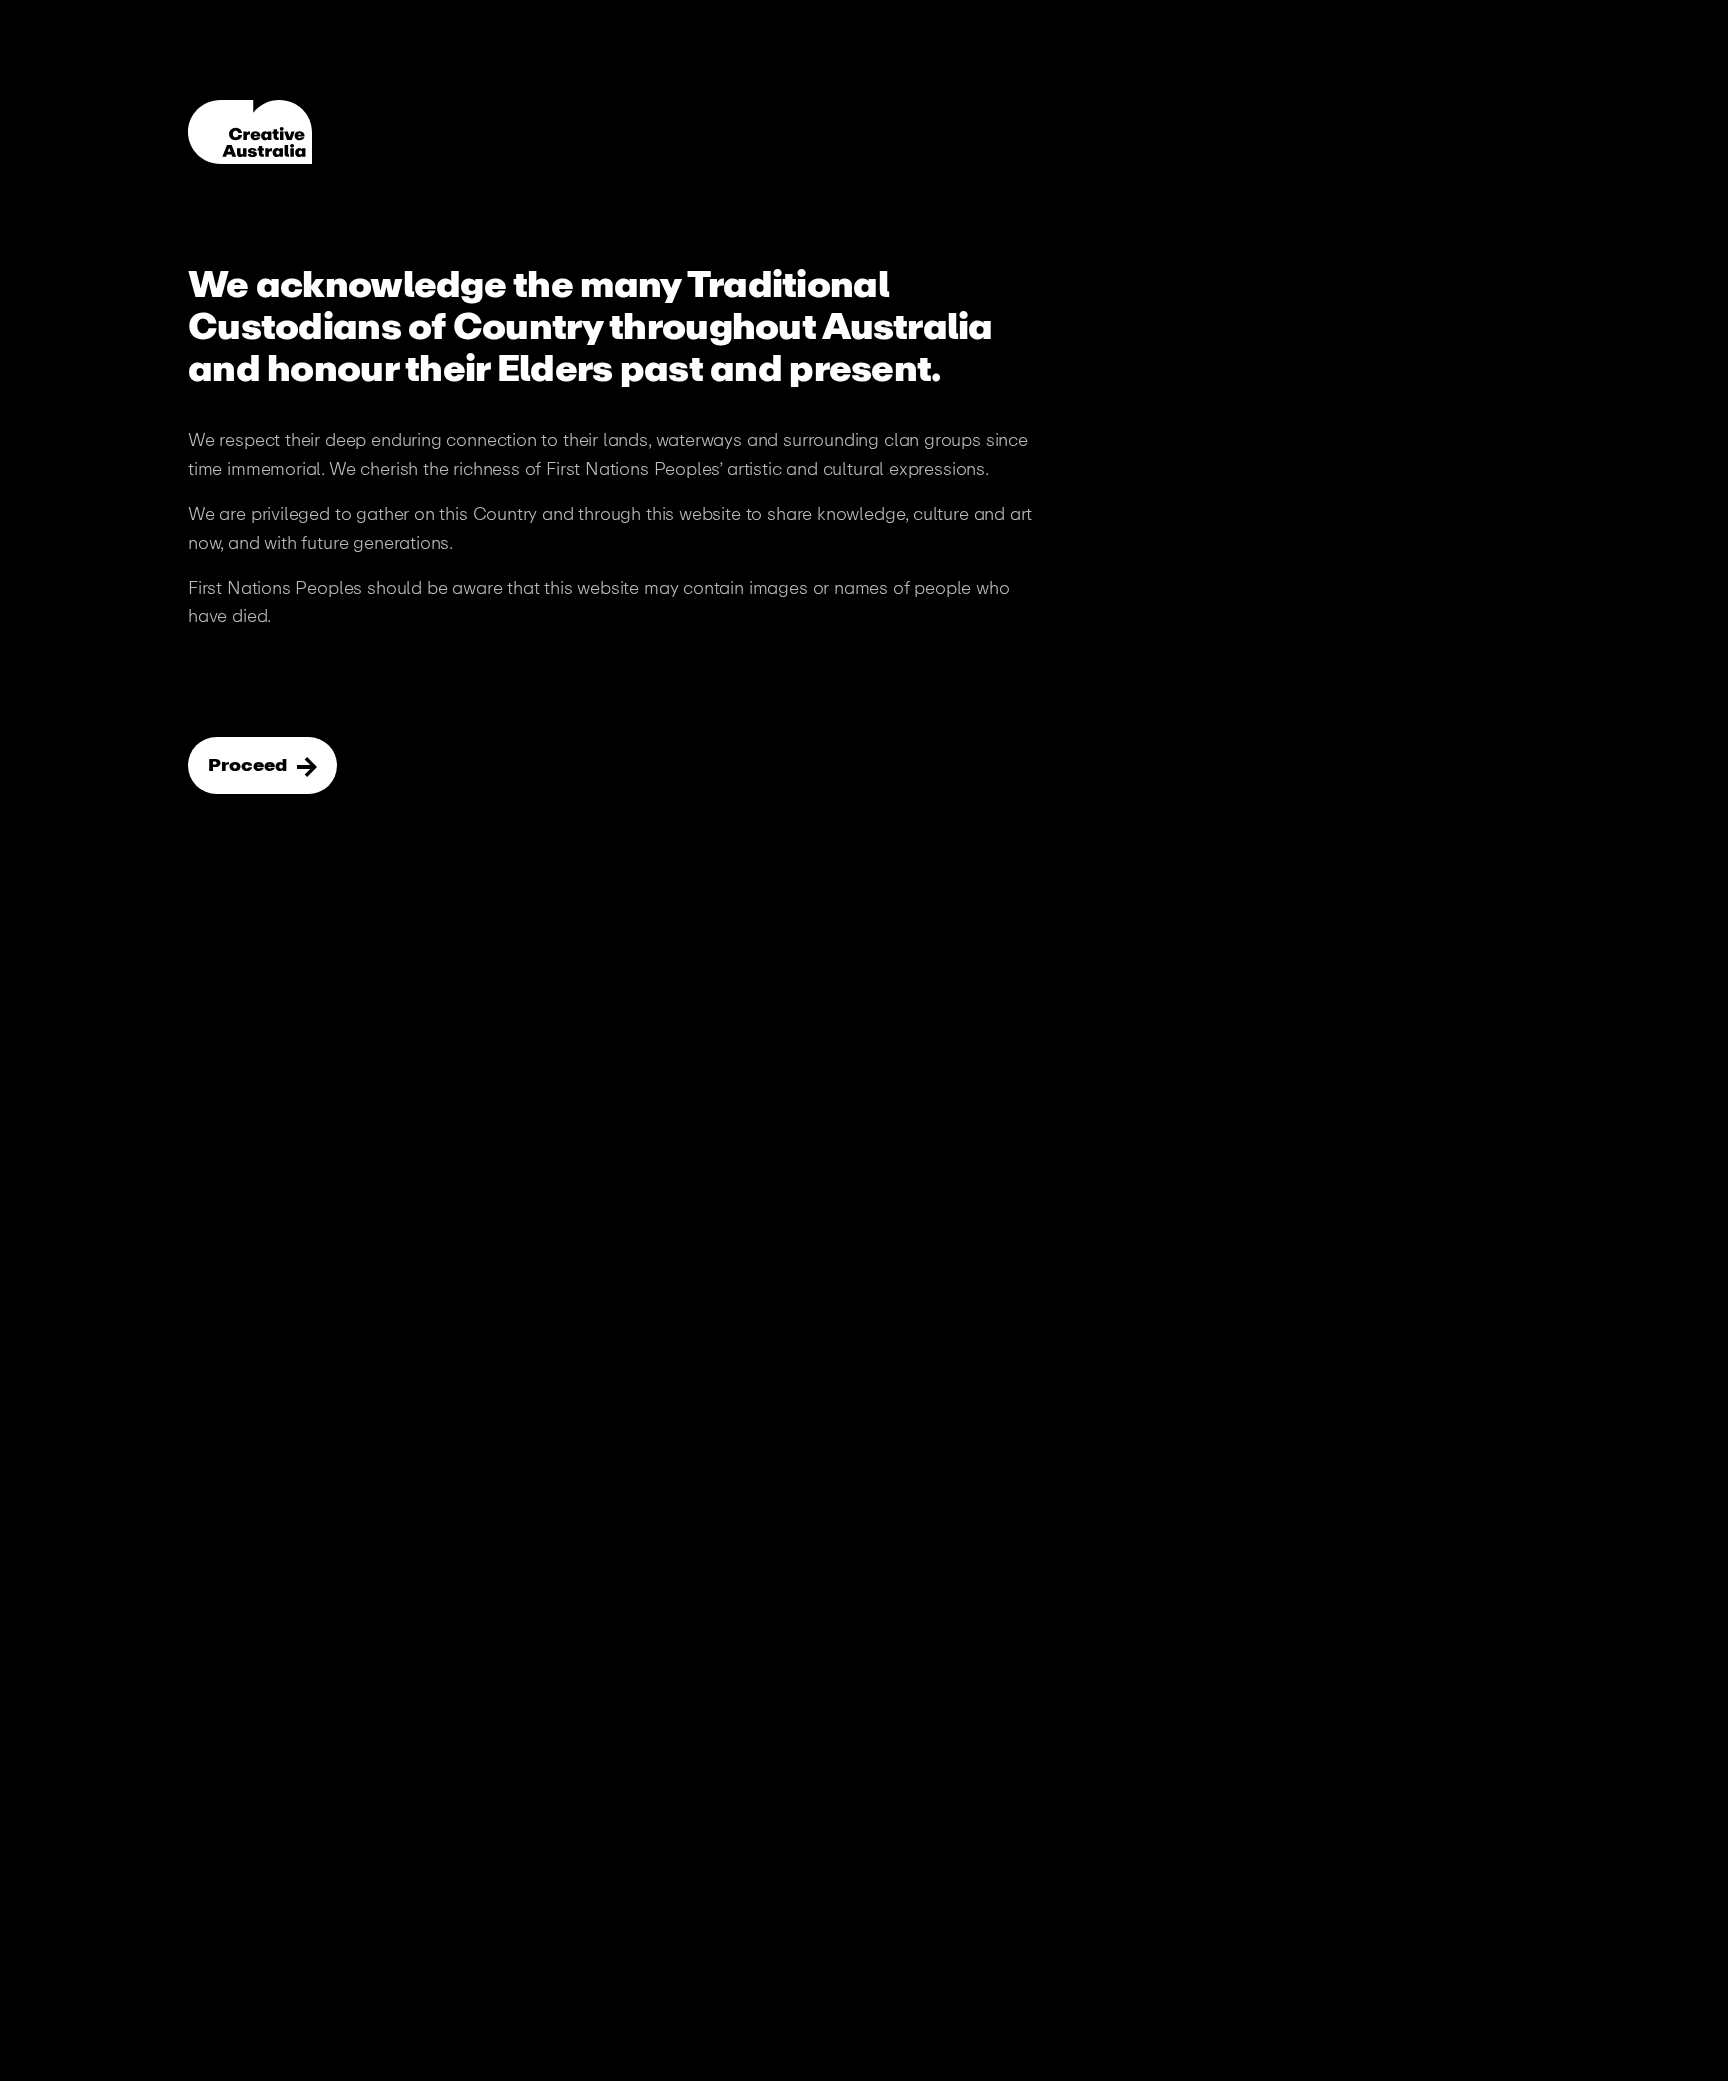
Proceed (249, 765)
